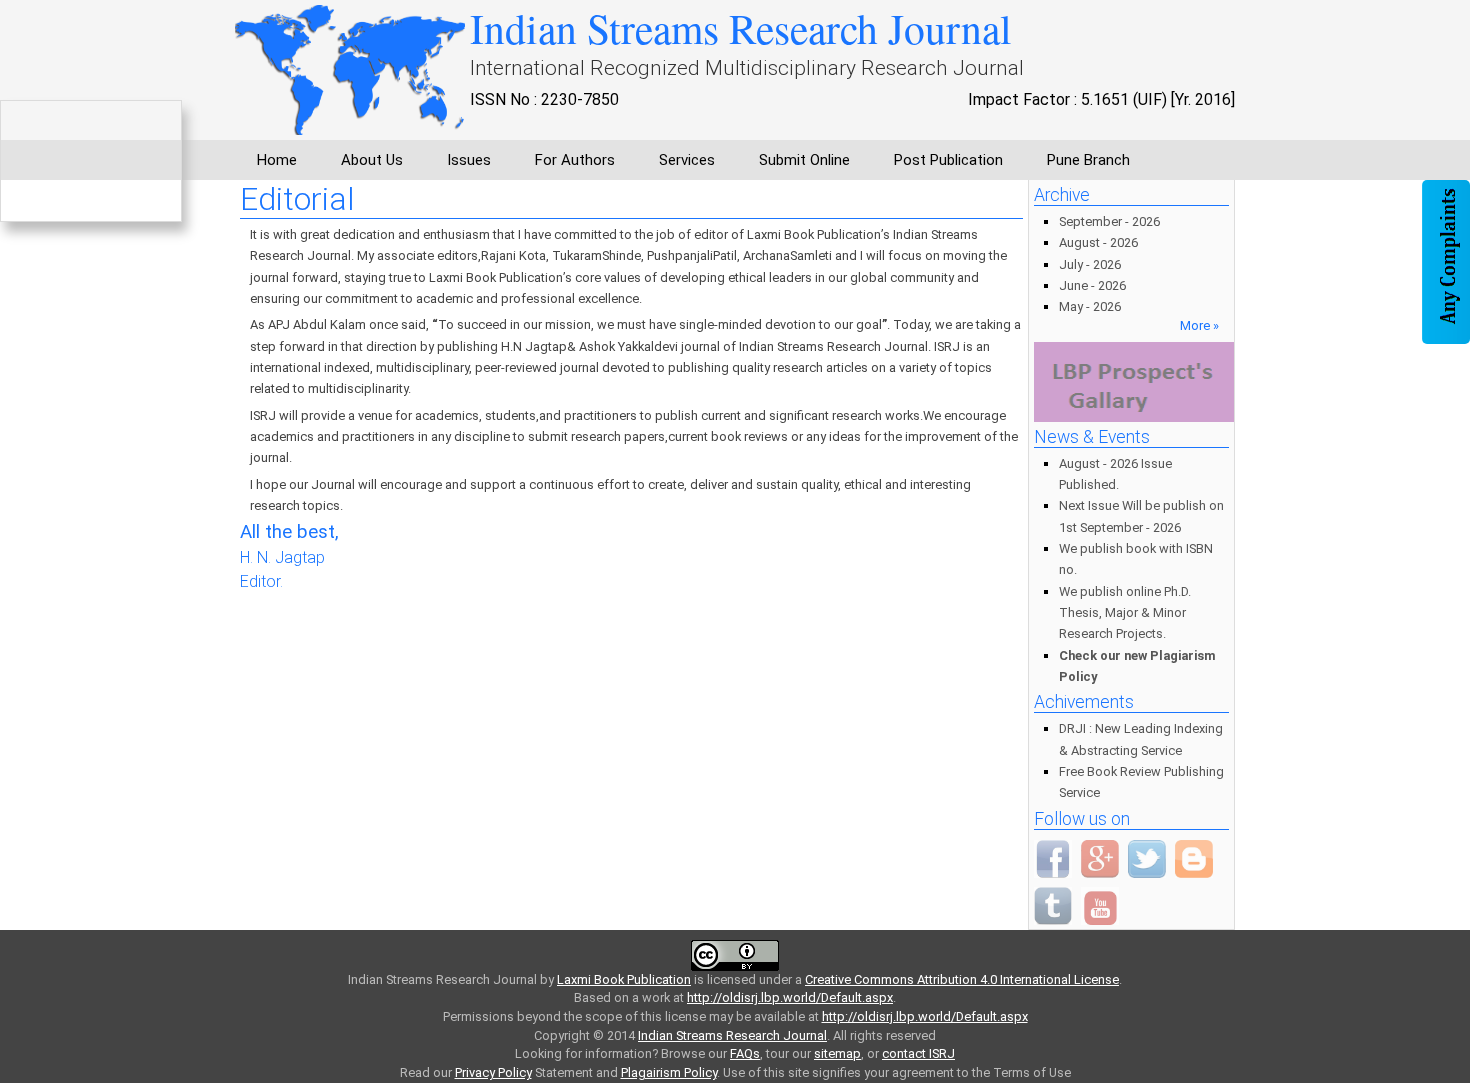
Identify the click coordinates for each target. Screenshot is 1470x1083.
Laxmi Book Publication (624, 979)
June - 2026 (1092, 285)
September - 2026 (1109, 221)
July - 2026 (1090, 264)
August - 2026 (1098, 242)
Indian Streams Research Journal (732, 1035)
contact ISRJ (918, 1053)
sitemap (837, 1053)
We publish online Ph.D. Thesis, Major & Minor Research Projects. (1125, 613)
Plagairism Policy (669, 1072)
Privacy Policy (493, 1072)
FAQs (745, 1053)
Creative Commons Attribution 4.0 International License (962, 979)
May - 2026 (1090, 306)
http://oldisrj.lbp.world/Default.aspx (790, 997)
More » (1199, 325)
